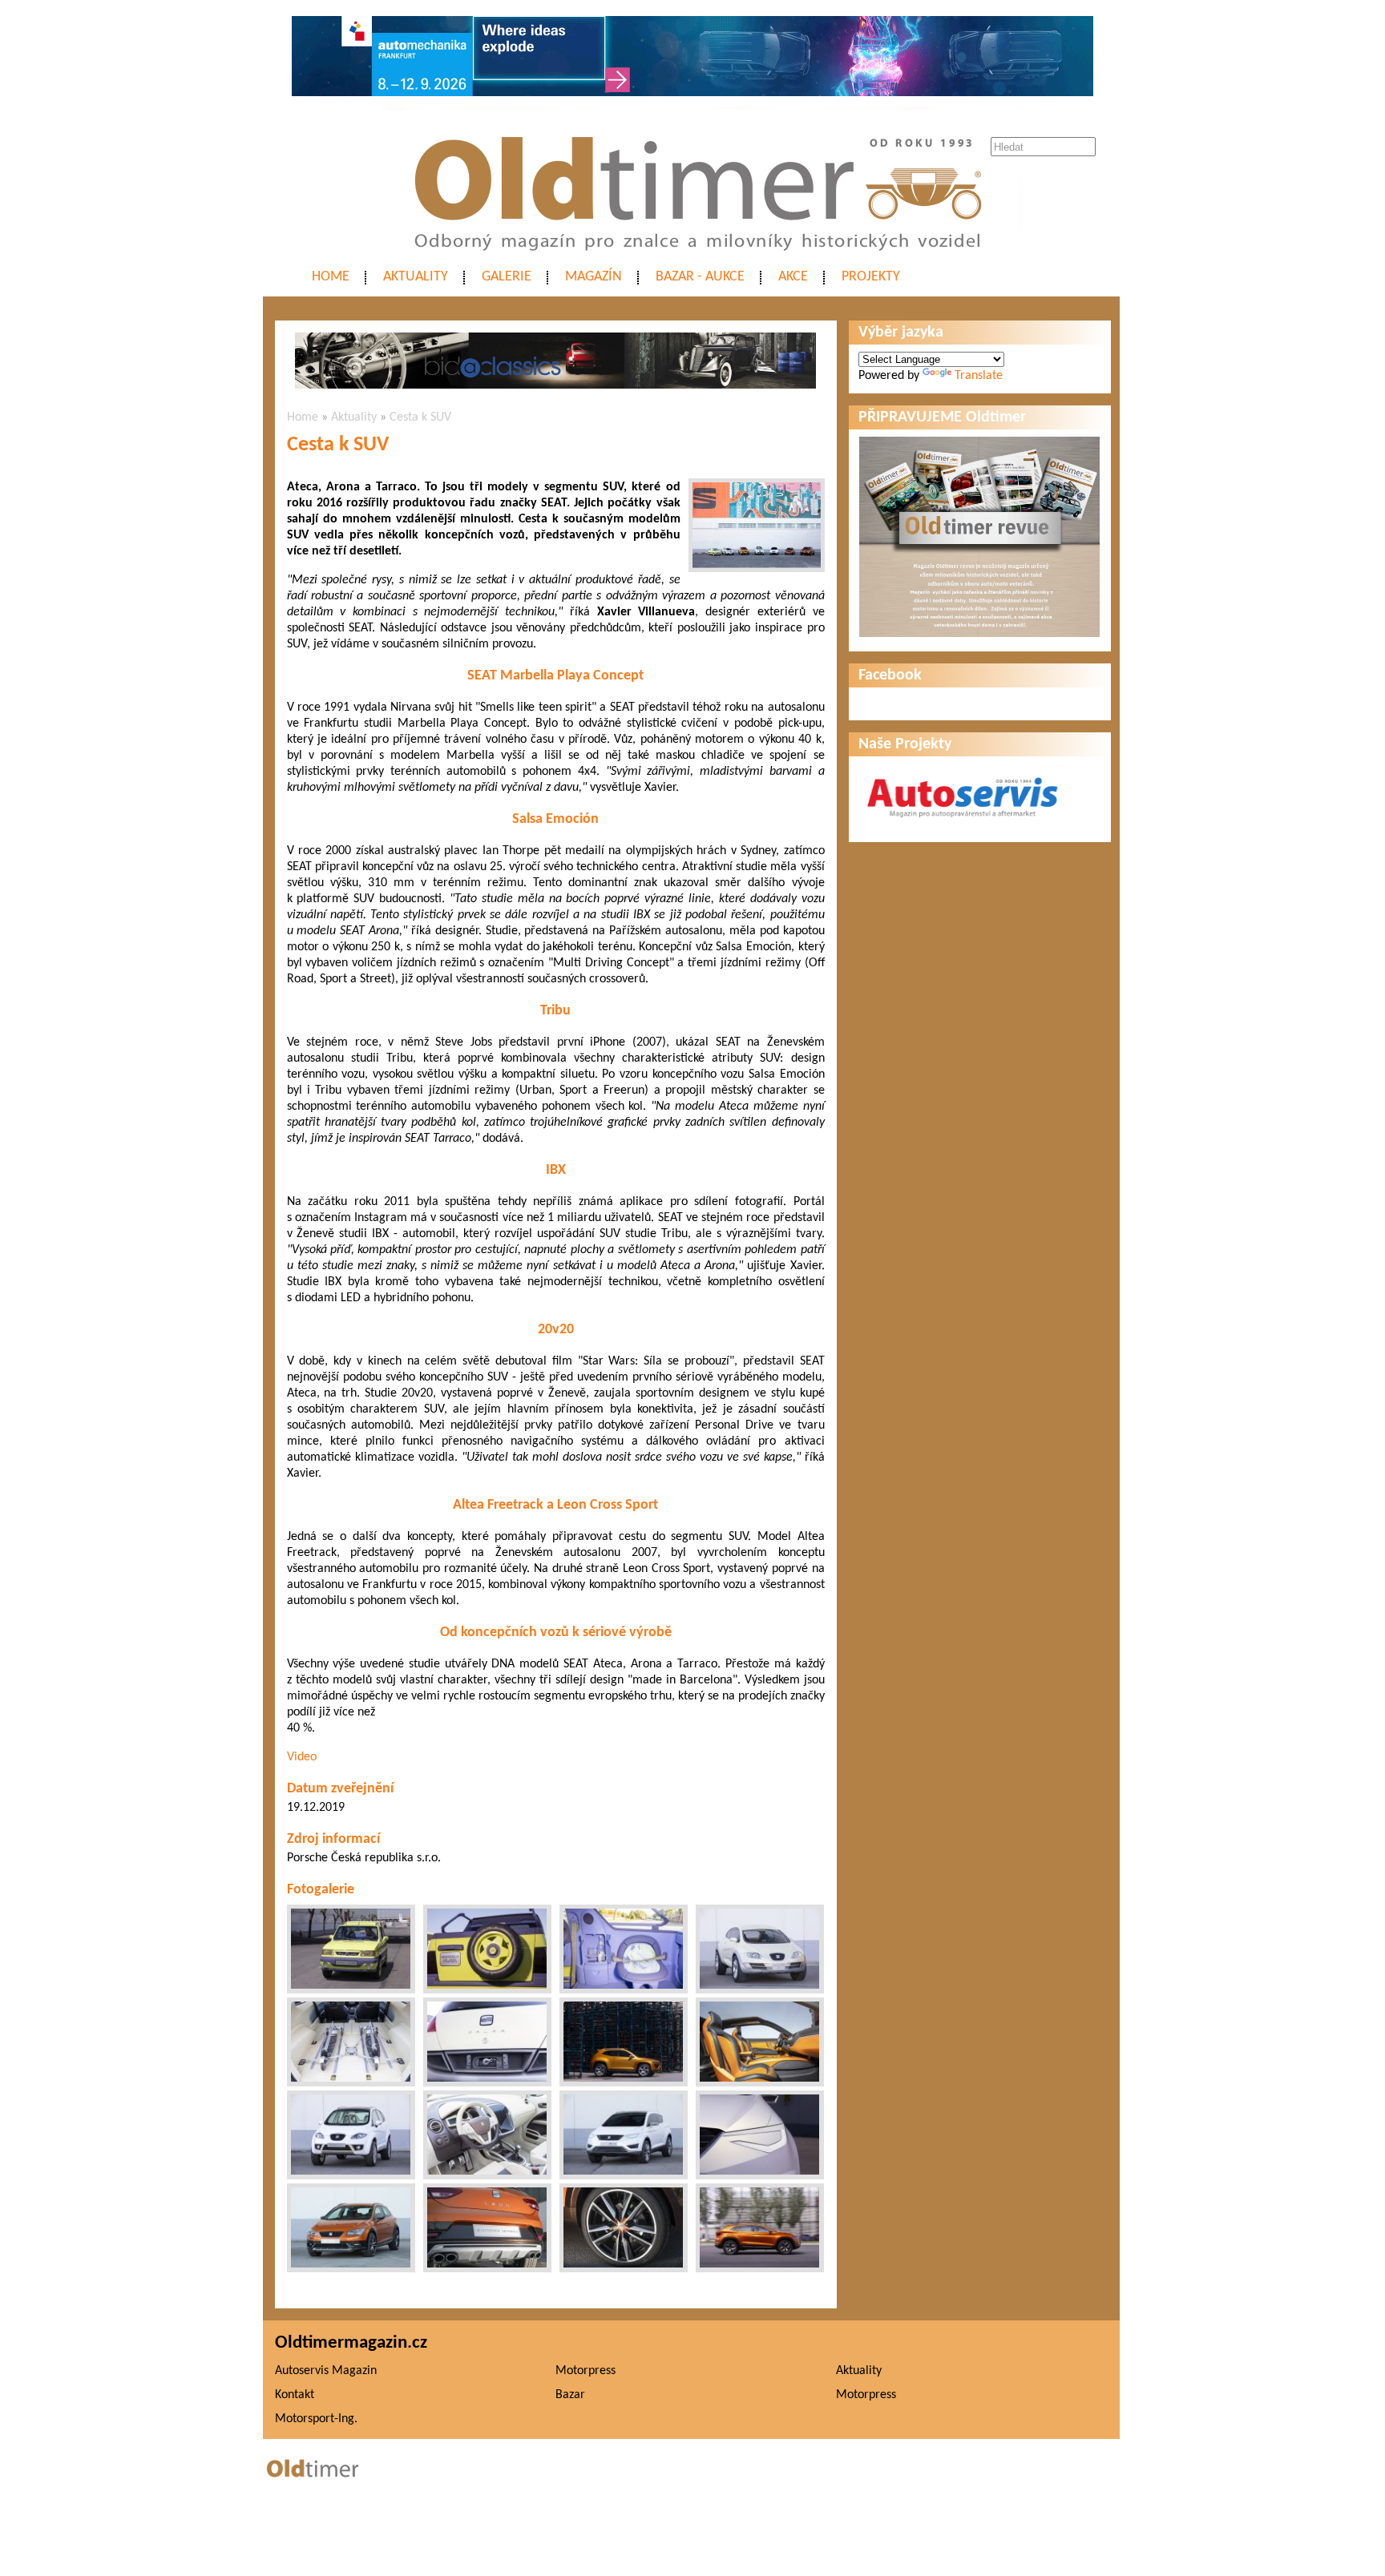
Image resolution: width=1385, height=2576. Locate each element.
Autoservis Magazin (326, 2371)
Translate (979, 376)
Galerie (507, 277)
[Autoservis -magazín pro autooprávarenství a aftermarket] (963, 824)
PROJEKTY (871, 277)
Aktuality (416, 277)
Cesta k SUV (420, 417)
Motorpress (585, 2371)
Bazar (570, 2395)
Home (331, 277)
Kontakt (295, 2395)
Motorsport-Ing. (316, 2419)
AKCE (793, 277)
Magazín (594, 277)
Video (302, 1757)
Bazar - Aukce (700, 277)
